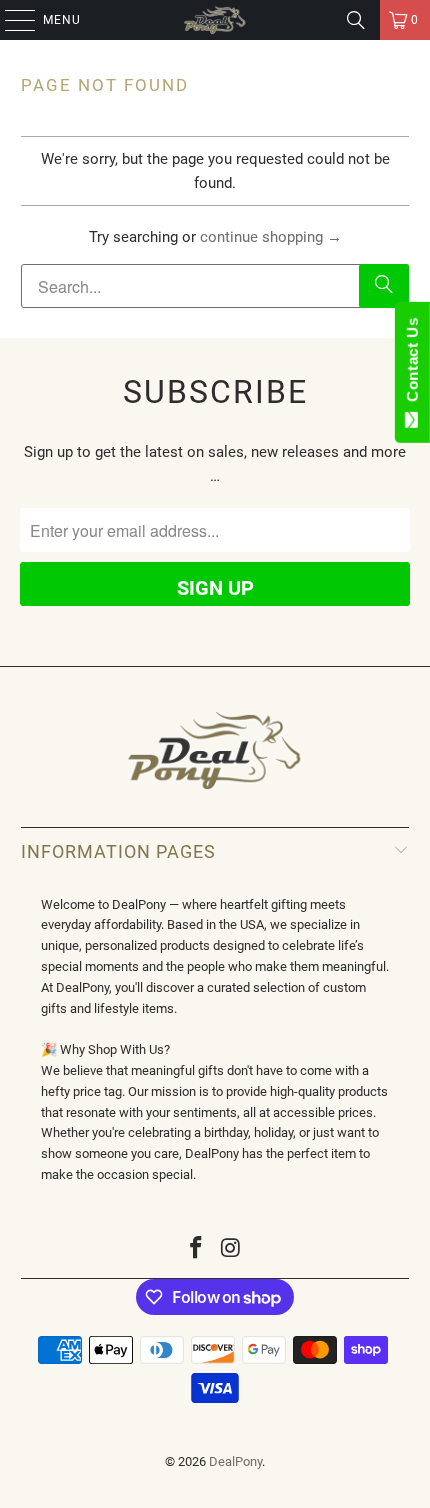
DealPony (235, 1461)
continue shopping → (271, 237)
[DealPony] (215, 20)
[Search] (356, 20)
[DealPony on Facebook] (197, 1249)
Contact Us (412, 364)
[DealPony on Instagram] (232, 1249)
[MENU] (10, 20)
